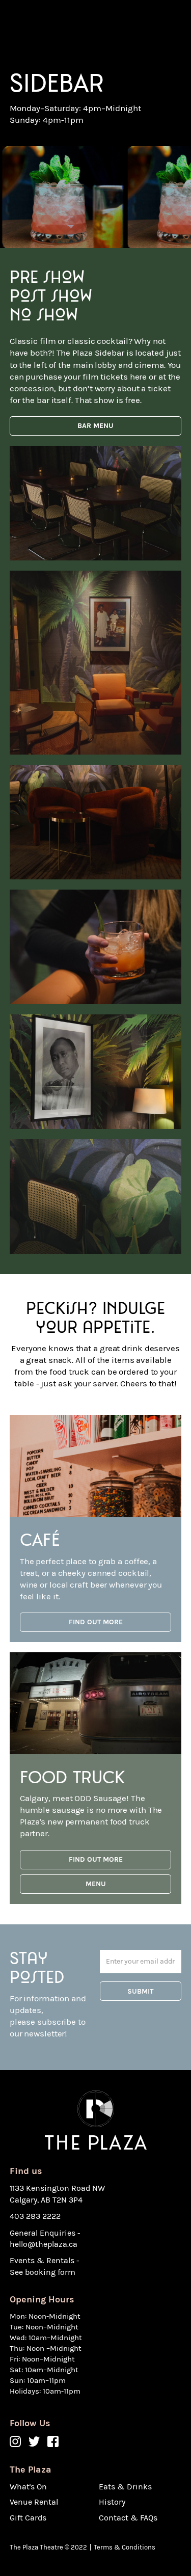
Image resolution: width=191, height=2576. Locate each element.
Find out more (96, 1622)
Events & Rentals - (45, 2260)
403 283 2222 (35, 2216)
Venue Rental (34, 2502)
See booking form (43, 2272)
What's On (28, 2487)
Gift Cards (28, 2518)
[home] (61, 22)
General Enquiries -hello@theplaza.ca (45, 2238)
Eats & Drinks (125, 2487)
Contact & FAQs (128, 2518)
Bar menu (95, 426)
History (112, 2502)
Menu (96, 1884)
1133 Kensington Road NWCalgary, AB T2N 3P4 (57, 2194)
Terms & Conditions (125, 2547)
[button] (171, 22)
